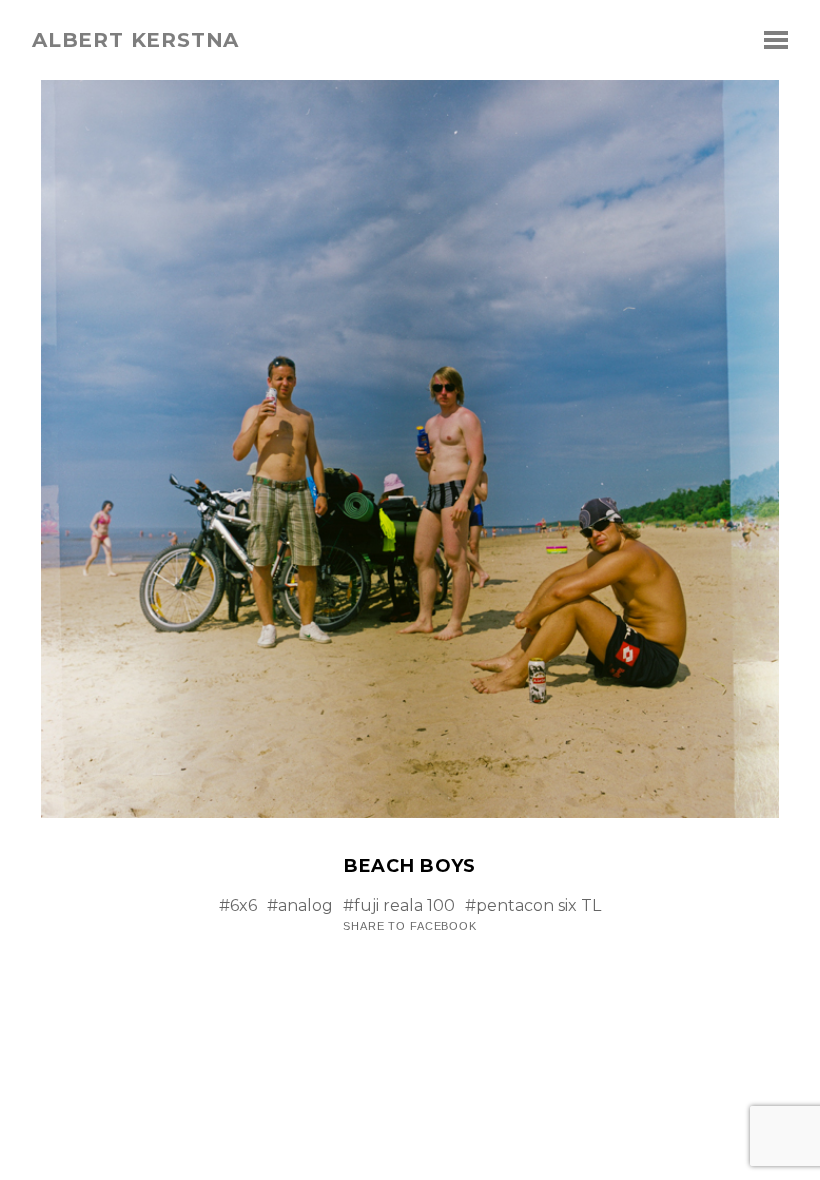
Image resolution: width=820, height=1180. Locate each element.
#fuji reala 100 (399, 905)
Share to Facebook (410, 926)
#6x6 (238, 905)
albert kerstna (135, 40)
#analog (300, 905)
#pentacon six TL (533, 905)
